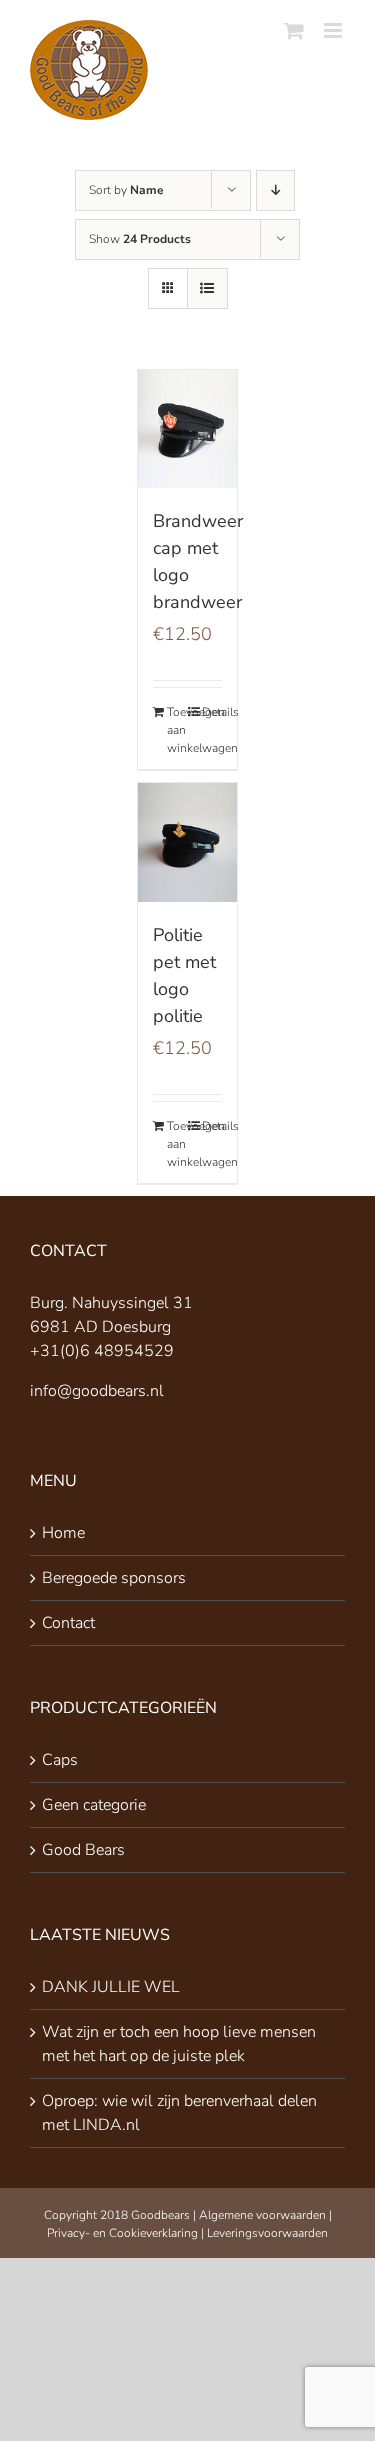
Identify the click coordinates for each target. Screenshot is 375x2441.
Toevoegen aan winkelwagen (177, 730)
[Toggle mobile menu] (334, 30)
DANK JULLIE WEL (111, 1987)
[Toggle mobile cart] (294, 30)
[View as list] (207, 288)
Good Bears (83, 1850)
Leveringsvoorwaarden (267, 2233)
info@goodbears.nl (97, 1391)
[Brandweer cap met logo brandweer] (188, 429)
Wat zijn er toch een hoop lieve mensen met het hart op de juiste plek (179, 2044)
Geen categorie (94, 1805)
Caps (60, 1760)
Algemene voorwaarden (262, 2215)
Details (212, 712)
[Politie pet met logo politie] (188, 842)
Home (63, 1533)
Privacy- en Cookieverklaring (122, 2233)
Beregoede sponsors (114, 1578)
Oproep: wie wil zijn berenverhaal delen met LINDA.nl (179, 2113)
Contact (68, 1623)
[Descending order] (275, 190)
